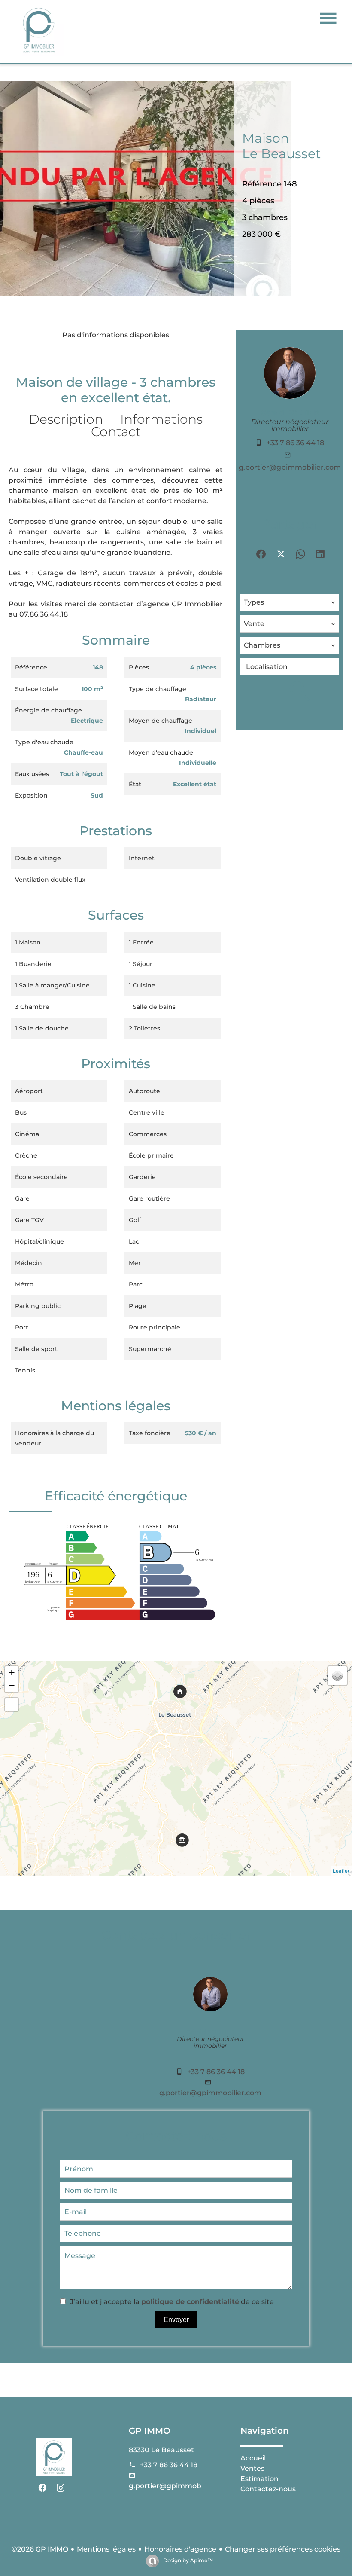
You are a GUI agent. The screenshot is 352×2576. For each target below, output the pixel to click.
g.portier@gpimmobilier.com (290, 467)
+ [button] (12, 1673)
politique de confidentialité (190, 2302)
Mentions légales (106, 2549)
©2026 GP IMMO (40, 2549)
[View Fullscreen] (12, 1705)
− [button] (12, 1685)
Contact (116, 432)
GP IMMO (150, 2431)
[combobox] (290, 602)
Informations (161, 419)
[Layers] (337, 1676)
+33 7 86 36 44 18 (295, 443)
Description (66, 419)
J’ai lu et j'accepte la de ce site (172, 2302)
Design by (187, 2560)
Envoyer (176, 2320)
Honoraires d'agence (180, 2549)
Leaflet (341, 1871)
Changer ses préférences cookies (283, 2549)
